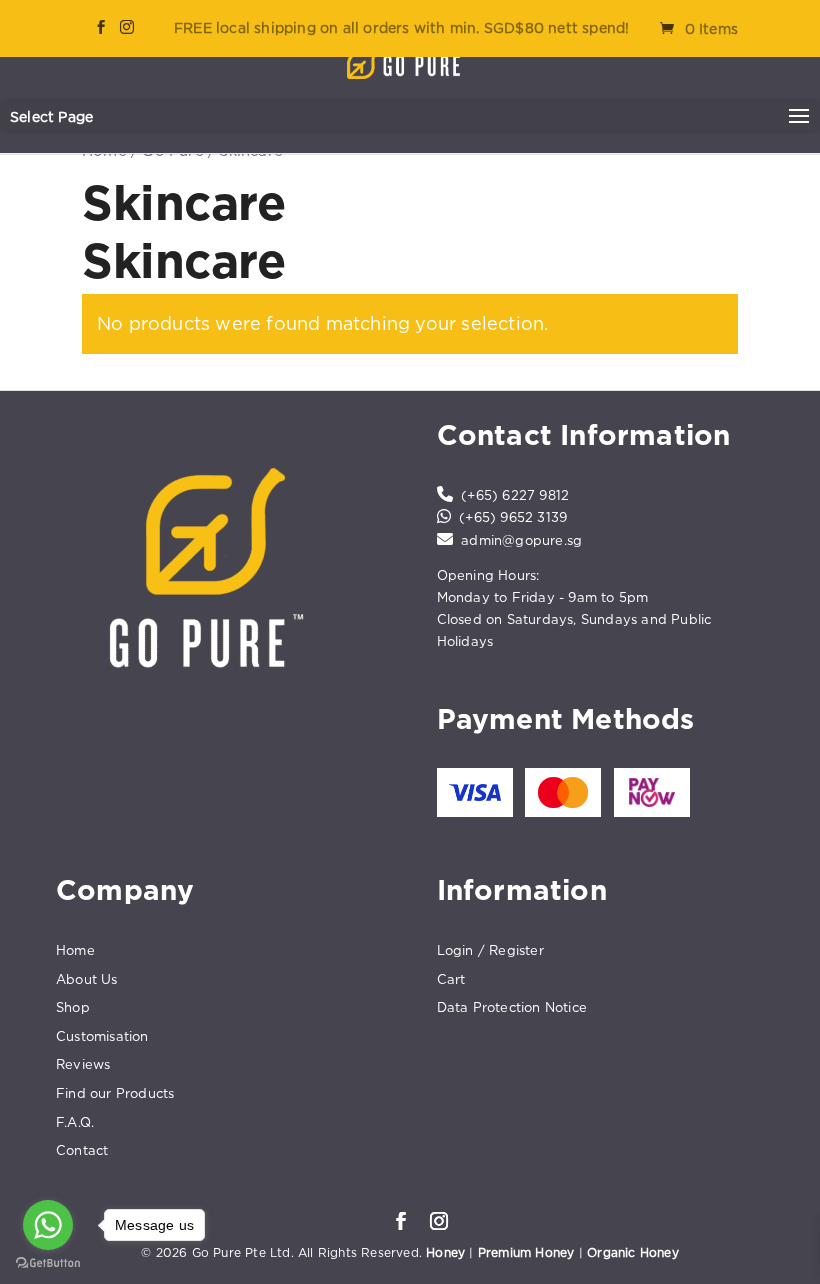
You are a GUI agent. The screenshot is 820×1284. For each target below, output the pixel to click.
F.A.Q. (75, 1122)
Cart (451, 979)
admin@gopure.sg (521, 540)
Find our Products (115, 1093)
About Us (87, 979)
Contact (82, 1150)
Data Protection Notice (512, 1007)
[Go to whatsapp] (48, 1225)
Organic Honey (633, 1252)
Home (75, 950)
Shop (73, 1007)
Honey (445, 1252)
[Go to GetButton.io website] (48, 1263)
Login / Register (490, 950)
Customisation (102, 1036)
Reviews (83, 1064)
